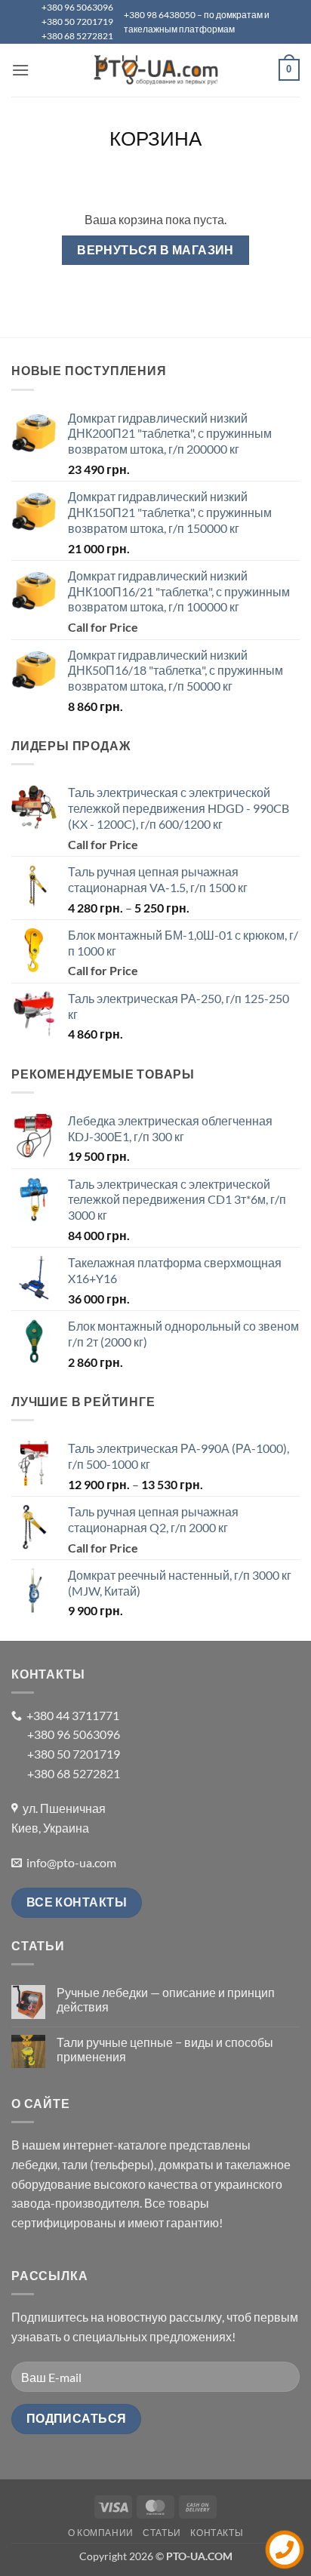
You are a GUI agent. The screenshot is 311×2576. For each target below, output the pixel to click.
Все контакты (77, 1902)
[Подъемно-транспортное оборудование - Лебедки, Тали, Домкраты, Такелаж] (155, 70)
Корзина (155, 138)
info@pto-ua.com (71, 1862)
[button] (20, 70)
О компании (101, 2533)
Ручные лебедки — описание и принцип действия (166, 1999)
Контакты (217, 2533)
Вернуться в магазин (155, 250)
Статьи (162, 2533)
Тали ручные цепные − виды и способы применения (165, 2049)
